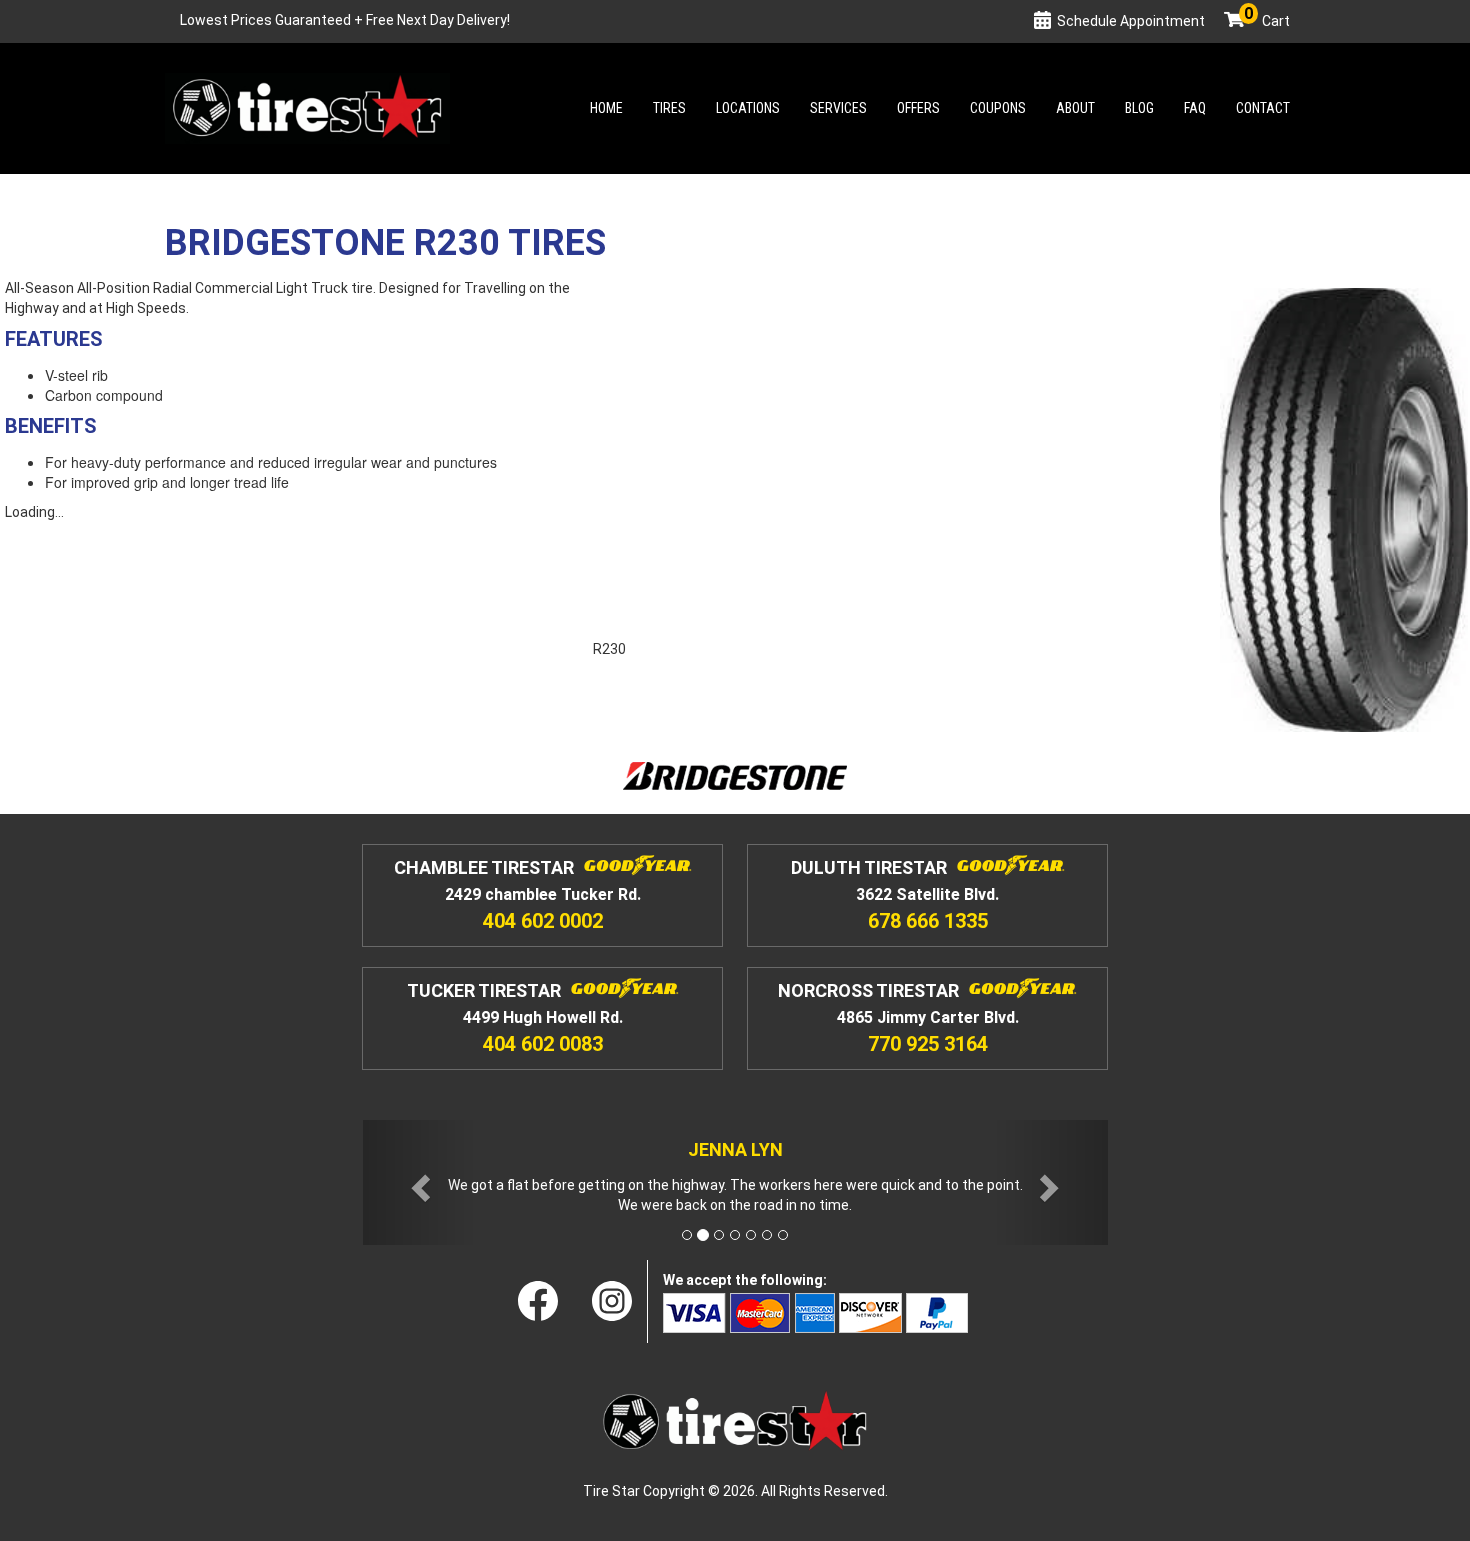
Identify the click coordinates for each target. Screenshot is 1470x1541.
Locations (748, 108)
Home (606, 108)
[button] (419, 1182)
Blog (1139, 108)
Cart (1267, 21)
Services (838, 108)
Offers (918, 108)
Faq (1195, 108)
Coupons (998, 108)
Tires (669, 108)
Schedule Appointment (1131, 21)
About (1075, 108)
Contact (1263, 108)
